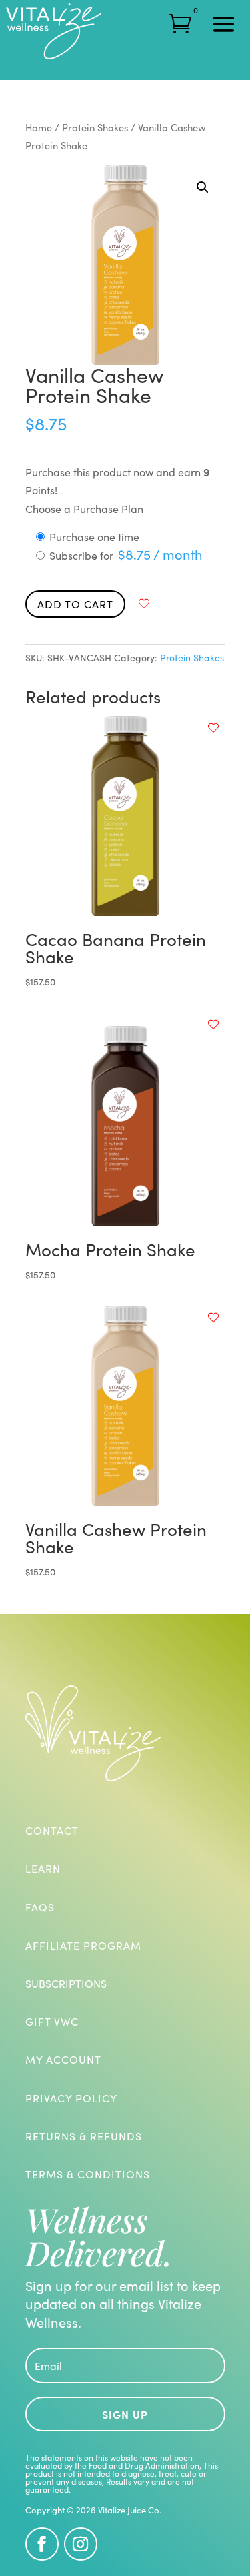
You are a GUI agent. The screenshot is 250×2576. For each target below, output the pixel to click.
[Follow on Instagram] (81, 2544)
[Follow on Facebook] (42, 2544)
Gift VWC (52, 2021)
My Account (63, 2059)
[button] (203, 187)
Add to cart (75, 604)
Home (39, 127)
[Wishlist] (144, 604)
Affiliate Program (83, 1945)
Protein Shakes (95, 127)
